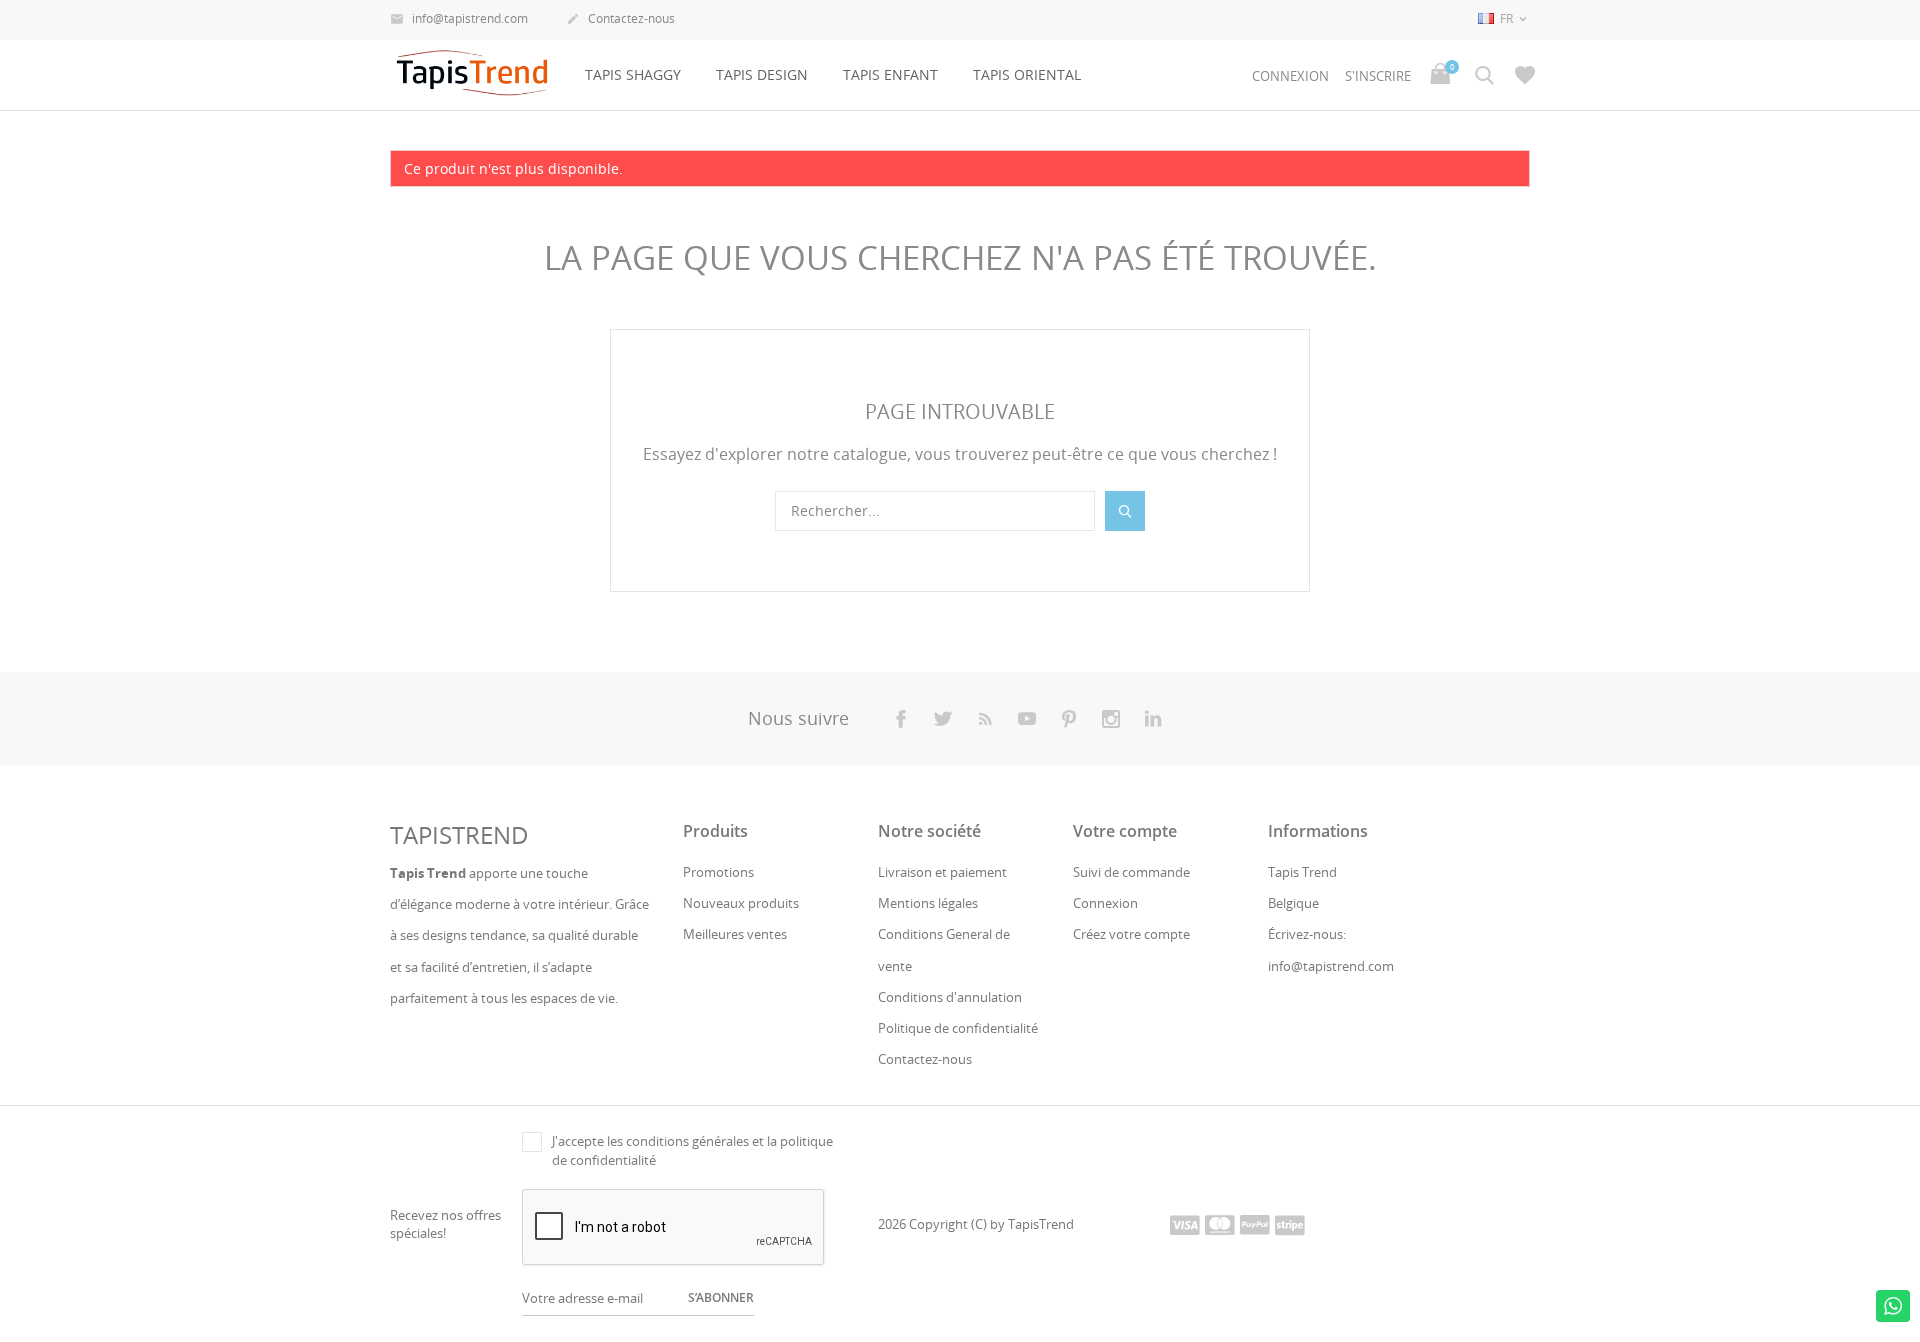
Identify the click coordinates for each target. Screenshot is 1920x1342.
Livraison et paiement (942, 872)
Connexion (1105, 903)
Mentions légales (928, 903)
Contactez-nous (620, 18)
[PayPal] (1255, 1224)
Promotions (718, 872)
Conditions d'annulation (950, 997)
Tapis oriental (1027, 74)
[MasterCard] (1220, 1224)
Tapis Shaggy (633, 74)
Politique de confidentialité (958, 1028)
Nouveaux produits (741, 903)
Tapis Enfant (890, 74)
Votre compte (1125, 831)
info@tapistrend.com (459, 18)
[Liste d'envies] (1525, 74)
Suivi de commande (1131, 872)
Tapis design (762, 74)
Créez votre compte (1131, 934)
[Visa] (1185, 1224)
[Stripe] (1290, 1224)
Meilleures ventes (735, 934)
